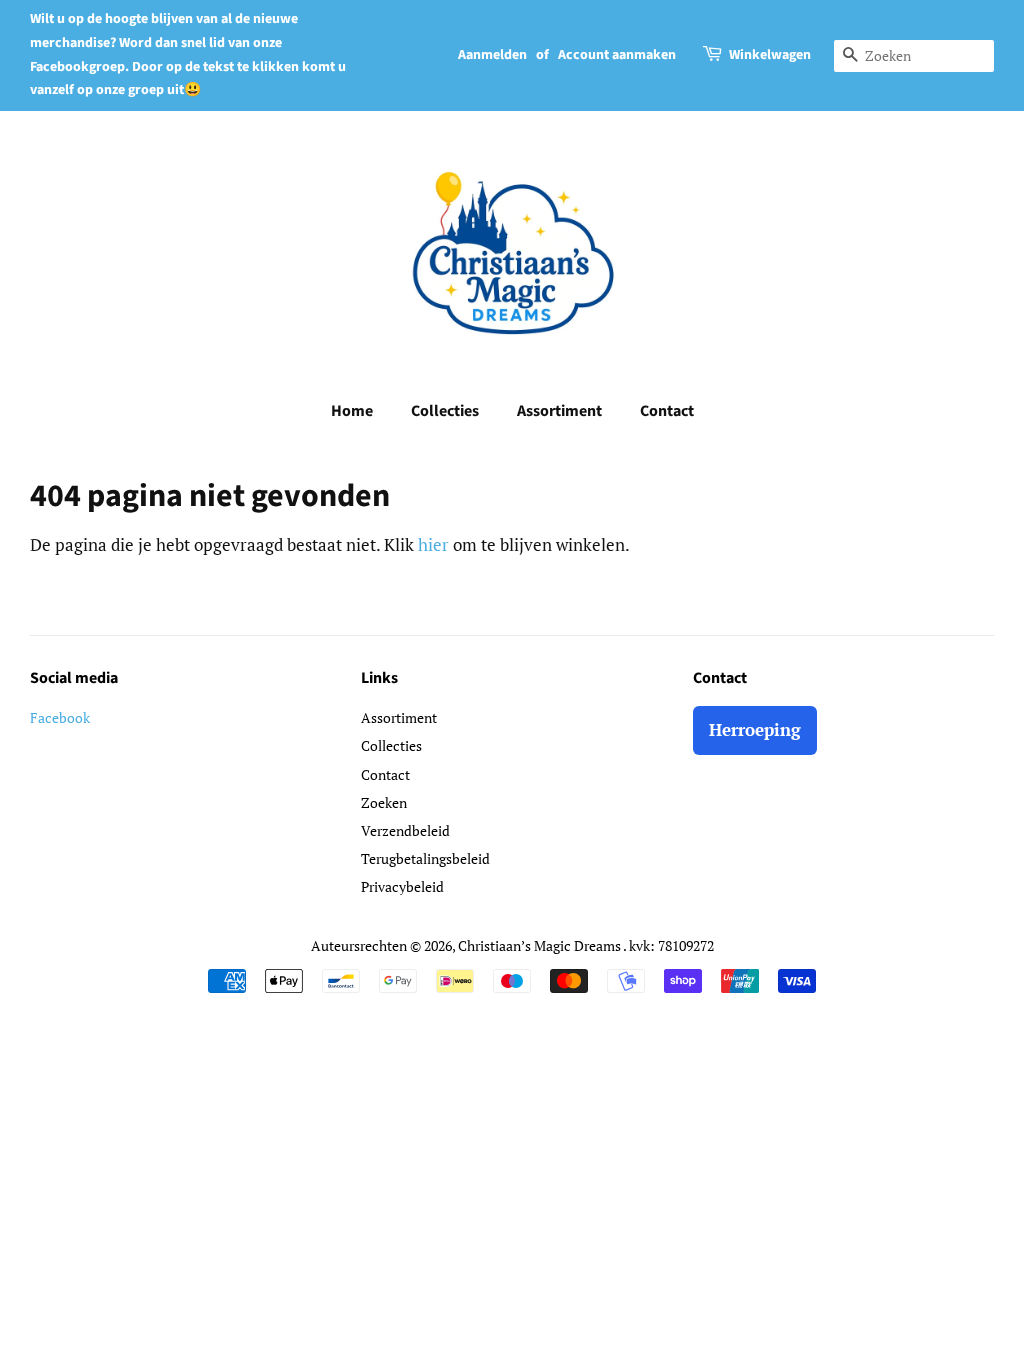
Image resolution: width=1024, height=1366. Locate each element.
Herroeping (755, 729)
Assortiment (559, 411)
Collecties (445, 411)
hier (433, 544)
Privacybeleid (402, 886)
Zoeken (384, 802)
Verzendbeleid (405, 830)
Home (352, 411)
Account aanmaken (617, 55)
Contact (667, 411)
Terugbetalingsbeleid (425, 858)
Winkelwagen (770, 55)
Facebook (60, 717)
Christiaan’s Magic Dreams (540, 945)
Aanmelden (492, 55)
